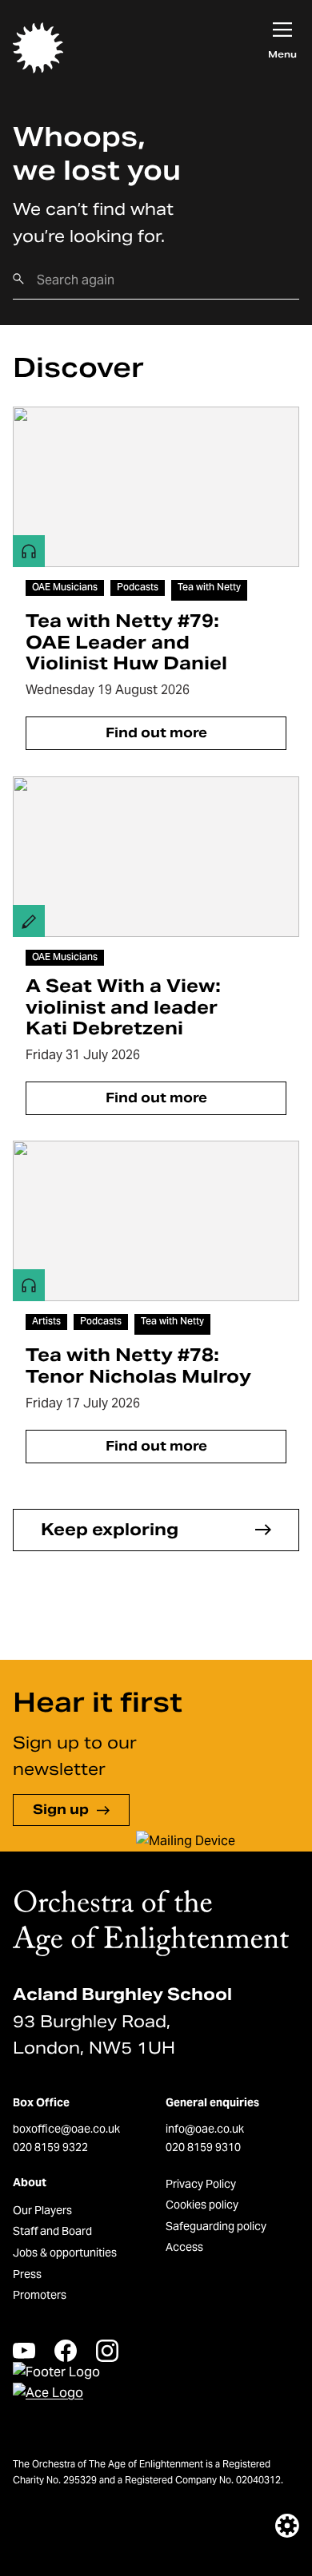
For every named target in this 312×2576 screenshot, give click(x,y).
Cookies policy (202, 2205)
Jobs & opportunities (65, 2253)
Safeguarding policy (216, 2226)
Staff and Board (52, 2231)
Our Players (42, 2210)
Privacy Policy (201, 2184)
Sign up (61, 1810)
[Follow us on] (24, 2350)
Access (184, 2247)
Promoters (40, 2295)
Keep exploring (110, 1530)
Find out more (156, 733)
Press (27, 2274)
